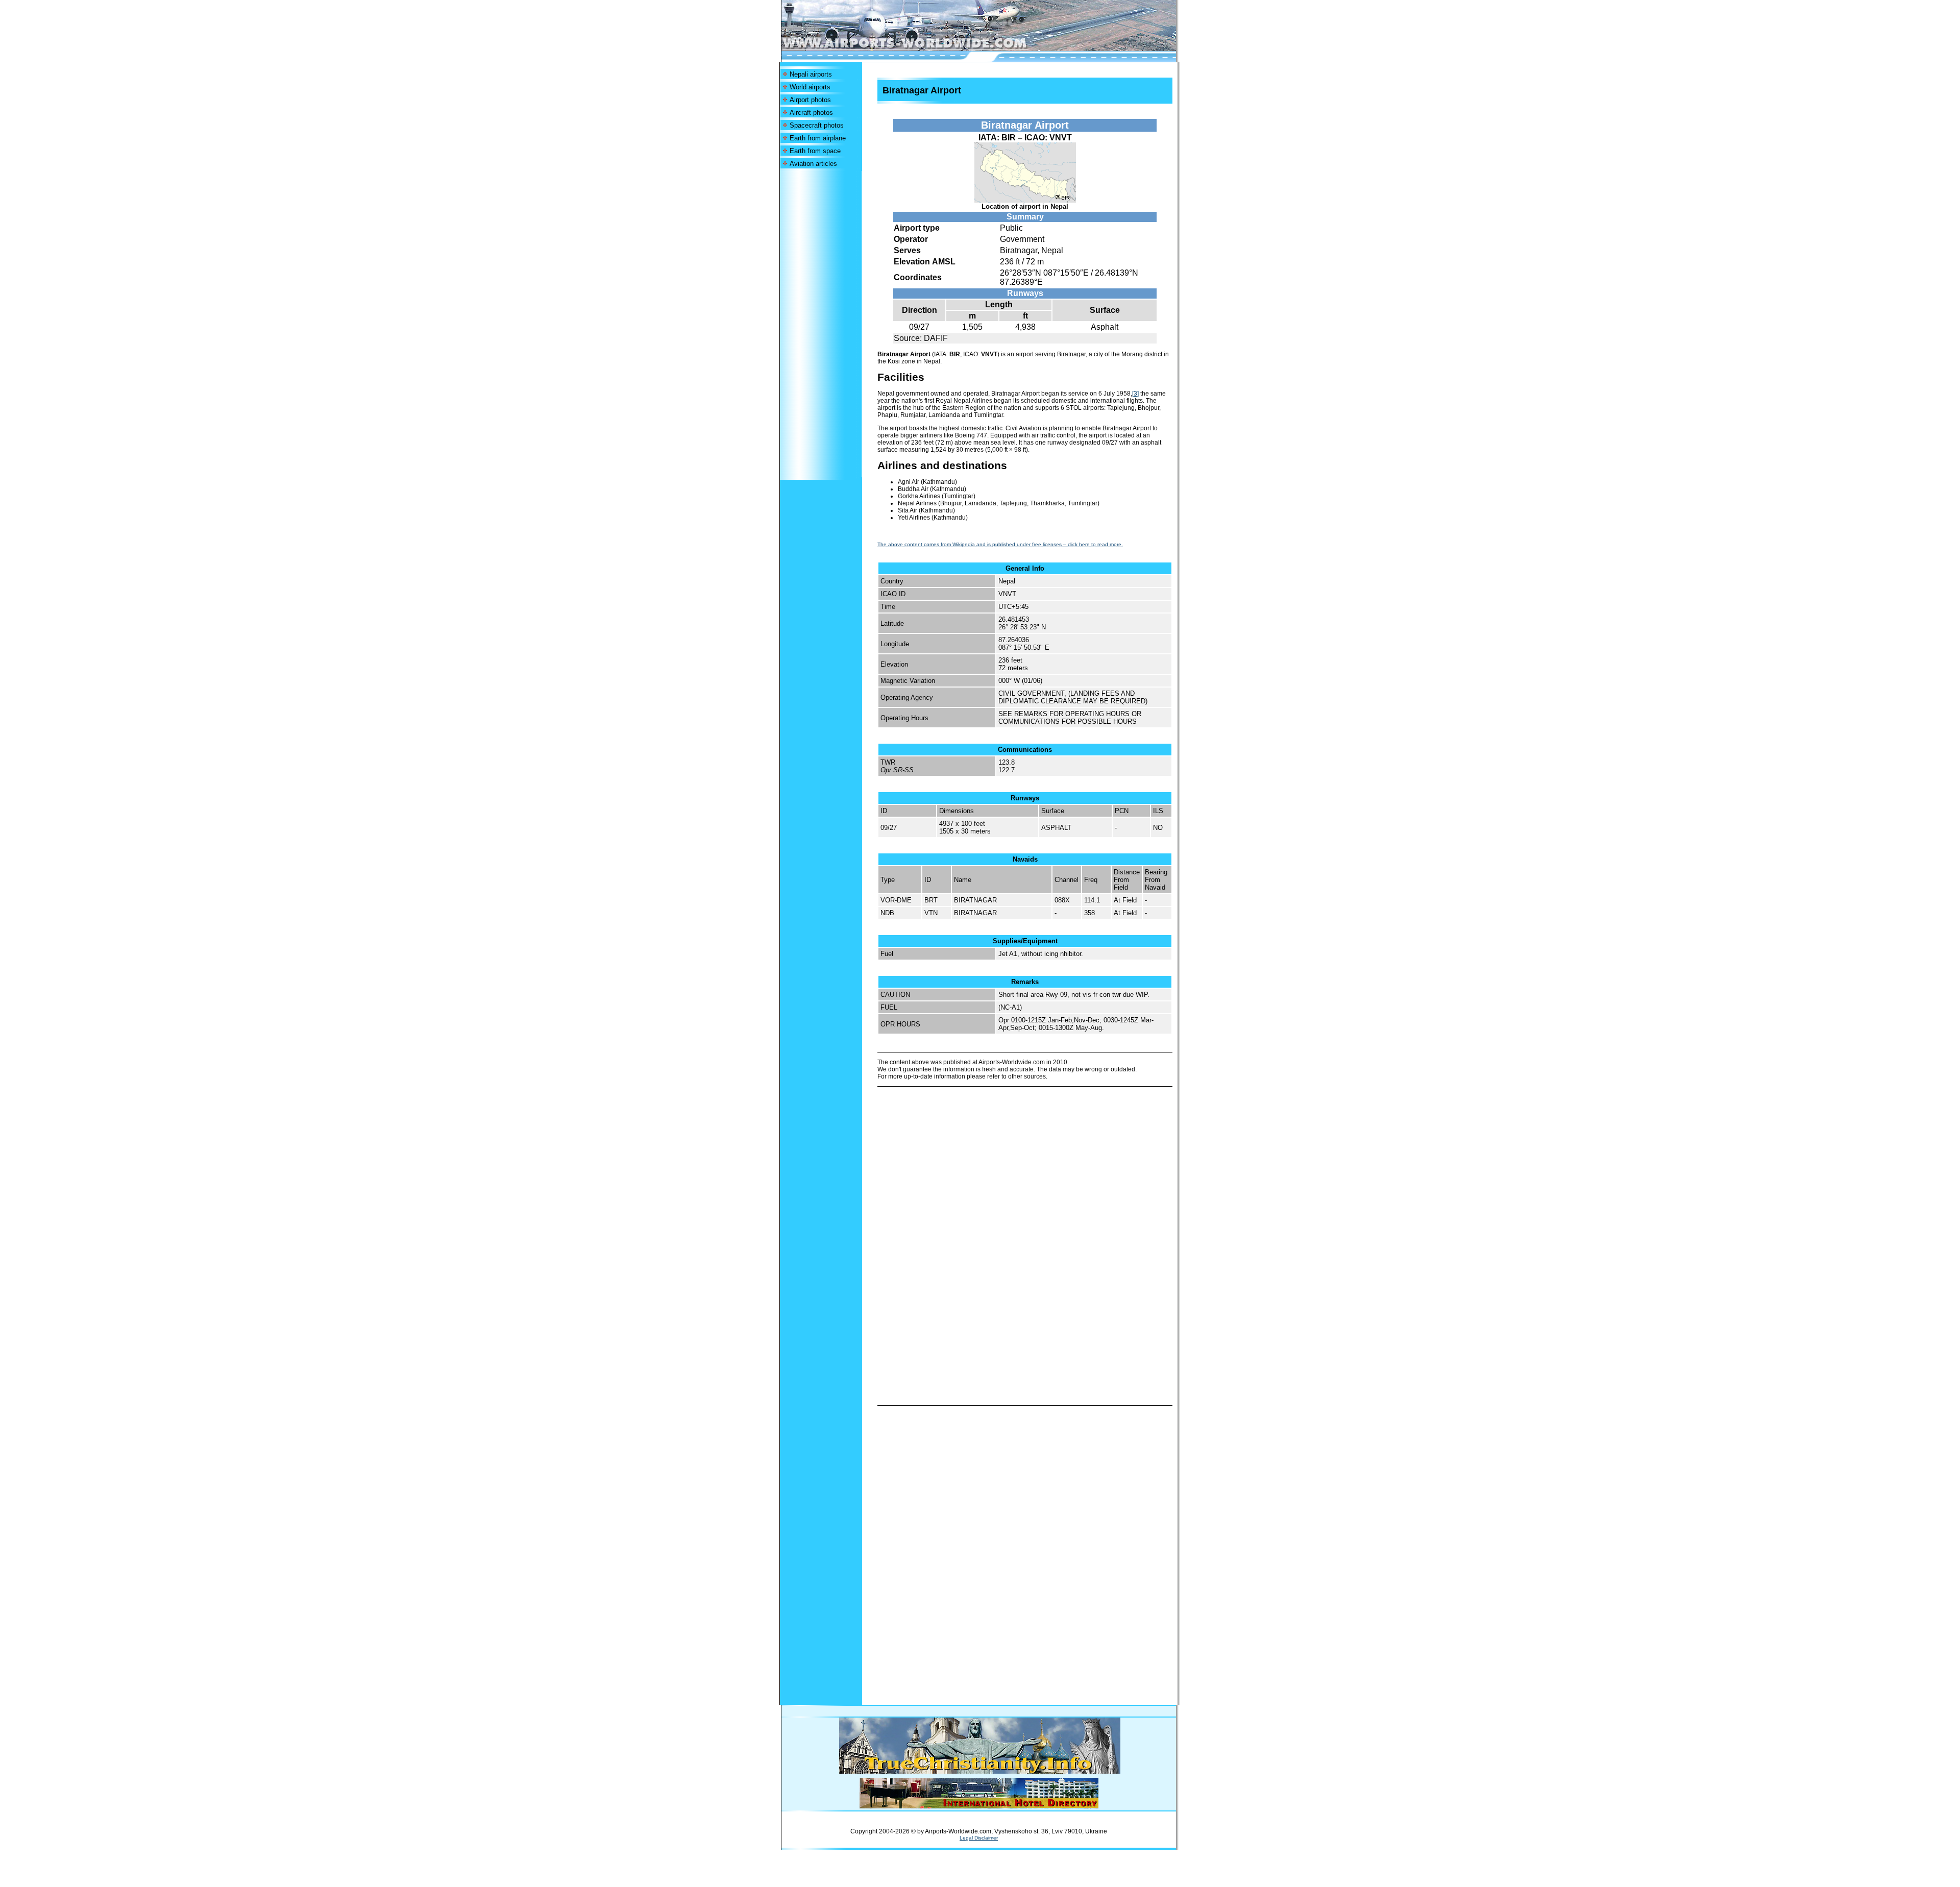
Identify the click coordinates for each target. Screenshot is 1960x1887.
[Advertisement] (821, 324)
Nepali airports (811, 74)
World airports (810, 87)
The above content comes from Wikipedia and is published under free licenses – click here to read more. (1000, 544)
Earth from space (815, 151)
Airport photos (810, 100)
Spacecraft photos (817, 125)
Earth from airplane (818, 138)
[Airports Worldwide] (928, 48)
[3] (1135, 394)
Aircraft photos (811, 113)
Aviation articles (813, 164)
